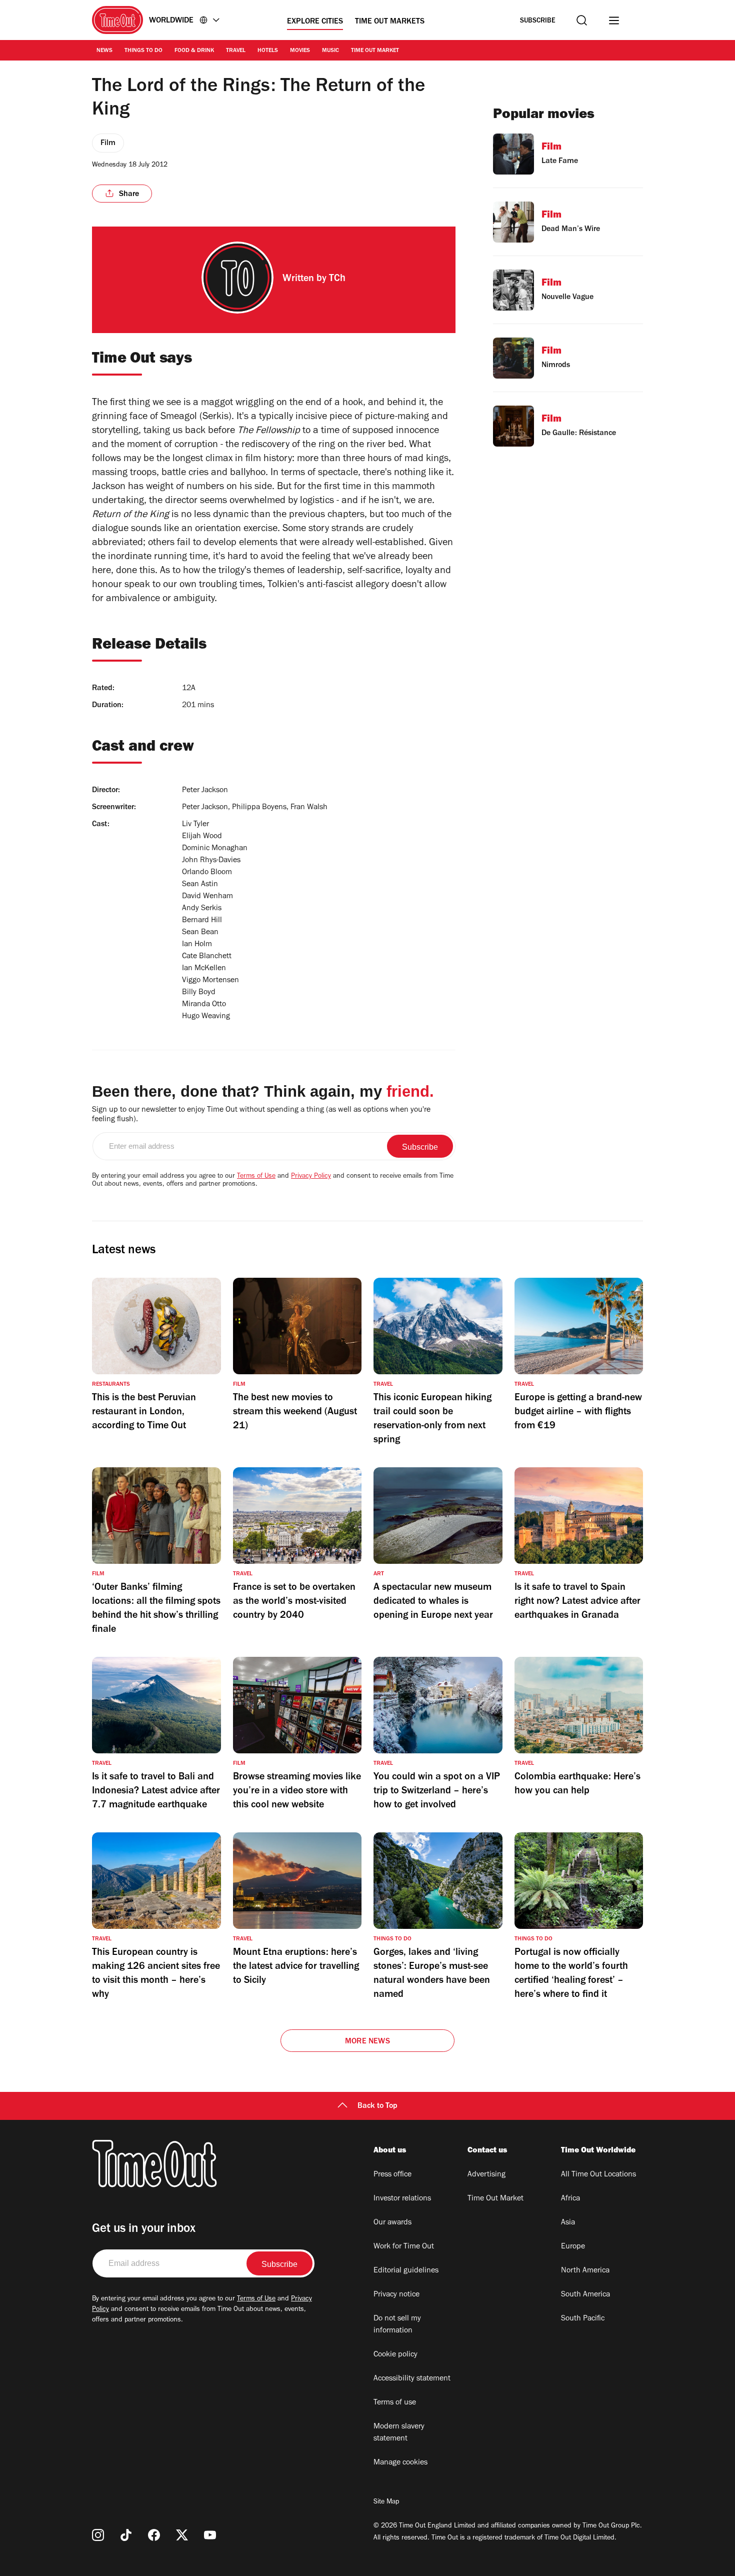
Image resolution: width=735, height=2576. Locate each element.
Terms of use (395, 2403)
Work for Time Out (404, 2247)
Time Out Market (375, 51)
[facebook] (154, 2535)
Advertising (486, 2175)
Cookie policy (395, 2355)
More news (367, 2042)
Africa (570, 2199)
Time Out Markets (390, 22)
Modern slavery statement (399, 2433)
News (104, 51)
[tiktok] (126, 2535)
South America (585, 2295)
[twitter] (182, 2535)
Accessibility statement (412, 2379)
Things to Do (143, 51)
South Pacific (583, 2319)
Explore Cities (315, 22)
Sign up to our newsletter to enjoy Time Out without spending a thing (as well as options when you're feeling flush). (261, 1115)
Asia (568, 2223)
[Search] (582, 20)
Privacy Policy (311, 1177)
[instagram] (98, 2535)
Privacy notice (396, 2295)
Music (330, 51)
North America (585, 2271)
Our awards (392, 2223)
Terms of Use (256, 1177)
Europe (573, 2247)
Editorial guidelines (406, 2271)
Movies (300, 51)
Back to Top (377, 2106)
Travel (236, 51)
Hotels (268, 51)
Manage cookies (400, 2463)
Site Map (386, 2502)
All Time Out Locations (598, 2175)
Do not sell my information (397, 2325)
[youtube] (210, 2535)
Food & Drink (194, 51)
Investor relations (402, 2199)
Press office (392, 2175)
